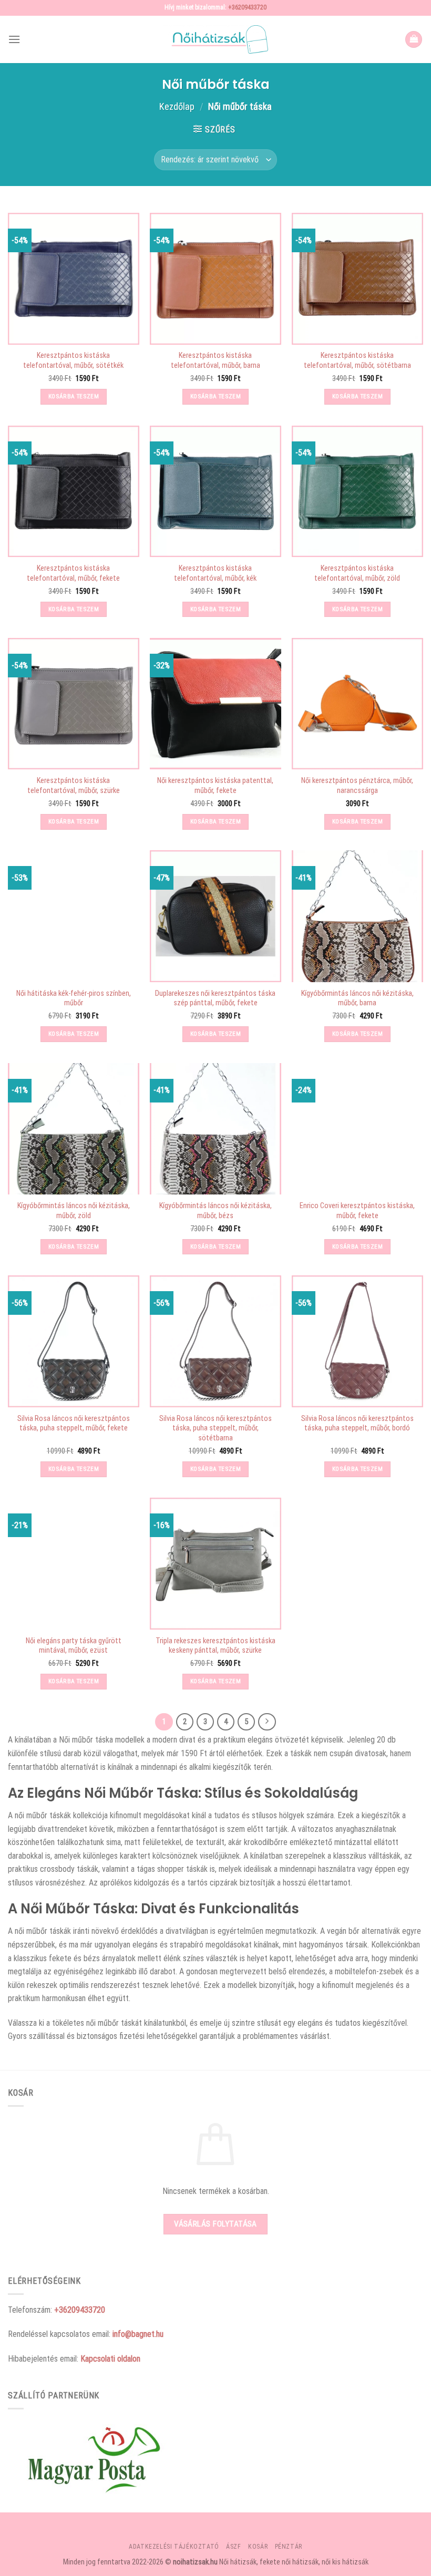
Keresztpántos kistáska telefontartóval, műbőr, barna (215, 360)
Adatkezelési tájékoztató (174, 2547)
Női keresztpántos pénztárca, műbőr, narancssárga (357, 786)
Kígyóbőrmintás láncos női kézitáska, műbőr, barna (357, 998)
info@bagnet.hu (138, 2334)
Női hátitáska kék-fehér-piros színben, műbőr (74, 998)
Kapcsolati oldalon (110, 2359)
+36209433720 (247, 7)
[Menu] (14, 39)
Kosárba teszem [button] (74, 396)
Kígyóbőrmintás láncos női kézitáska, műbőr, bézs (215, 1211)
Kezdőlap (177, 106)
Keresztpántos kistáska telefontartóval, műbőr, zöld (357, 573)
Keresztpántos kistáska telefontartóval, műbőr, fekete (73, 573)
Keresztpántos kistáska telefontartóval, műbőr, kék (215, 573)
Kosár (258, 2547)
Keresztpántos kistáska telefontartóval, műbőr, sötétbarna (357, 360)
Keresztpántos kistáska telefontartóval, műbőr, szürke (74, 786)
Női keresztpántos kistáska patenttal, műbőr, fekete (215, 786)
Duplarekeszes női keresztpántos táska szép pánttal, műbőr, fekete (215, 998)
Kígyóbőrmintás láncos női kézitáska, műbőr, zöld (74, 1211)
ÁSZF (233, 2547)
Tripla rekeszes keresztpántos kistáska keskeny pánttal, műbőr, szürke (215, 1646)
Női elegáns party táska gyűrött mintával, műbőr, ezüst (74, 1646)
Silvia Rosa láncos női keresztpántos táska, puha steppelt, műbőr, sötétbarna (215, 1428)
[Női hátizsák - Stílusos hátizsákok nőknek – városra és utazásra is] (215, 39)
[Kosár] (414, 40)
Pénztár (289, 2547)
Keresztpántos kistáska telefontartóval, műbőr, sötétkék (73, 360)
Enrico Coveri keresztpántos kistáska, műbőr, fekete (357, 1211)
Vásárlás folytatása (215, 2224)
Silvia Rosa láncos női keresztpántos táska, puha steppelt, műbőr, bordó (357, 1424)
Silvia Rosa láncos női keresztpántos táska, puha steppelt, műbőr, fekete (74, 1424)
